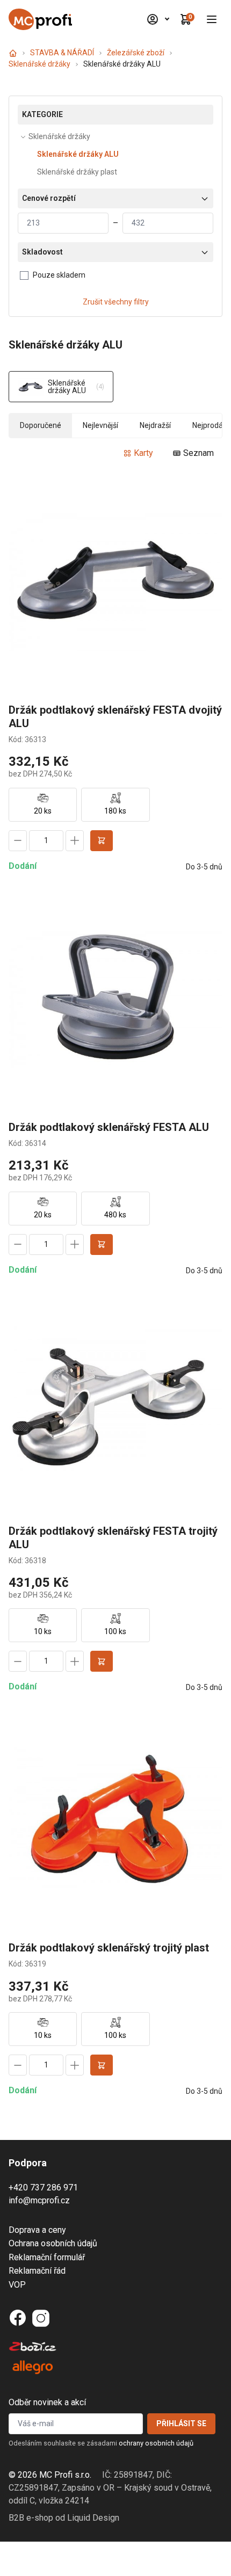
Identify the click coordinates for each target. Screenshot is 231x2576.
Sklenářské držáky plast (77, 172)
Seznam (198, 453)
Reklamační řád (37, 2271)
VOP (17, 2285)
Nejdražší (155, 425)
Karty (143, 453)
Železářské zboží (136, 53)
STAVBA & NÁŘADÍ (62, 53)
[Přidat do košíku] (102, 841)
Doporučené (41, 425)
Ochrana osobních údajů (53, 2243)
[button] (212, 19)
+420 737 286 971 (43, 2187)
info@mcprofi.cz (39, 2200)
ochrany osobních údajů (156, 2443)
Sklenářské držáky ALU (78, 154)
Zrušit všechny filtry (116, 302)
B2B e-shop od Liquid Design (64, 2518)
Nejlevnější (100, 425)
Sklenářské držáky (39, 64)
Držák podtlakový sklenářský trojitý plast (109, 1948)
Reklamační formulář (47, 2257)
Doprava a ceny (37, 2230)
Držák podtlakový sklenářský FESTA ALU (109, 1127)
